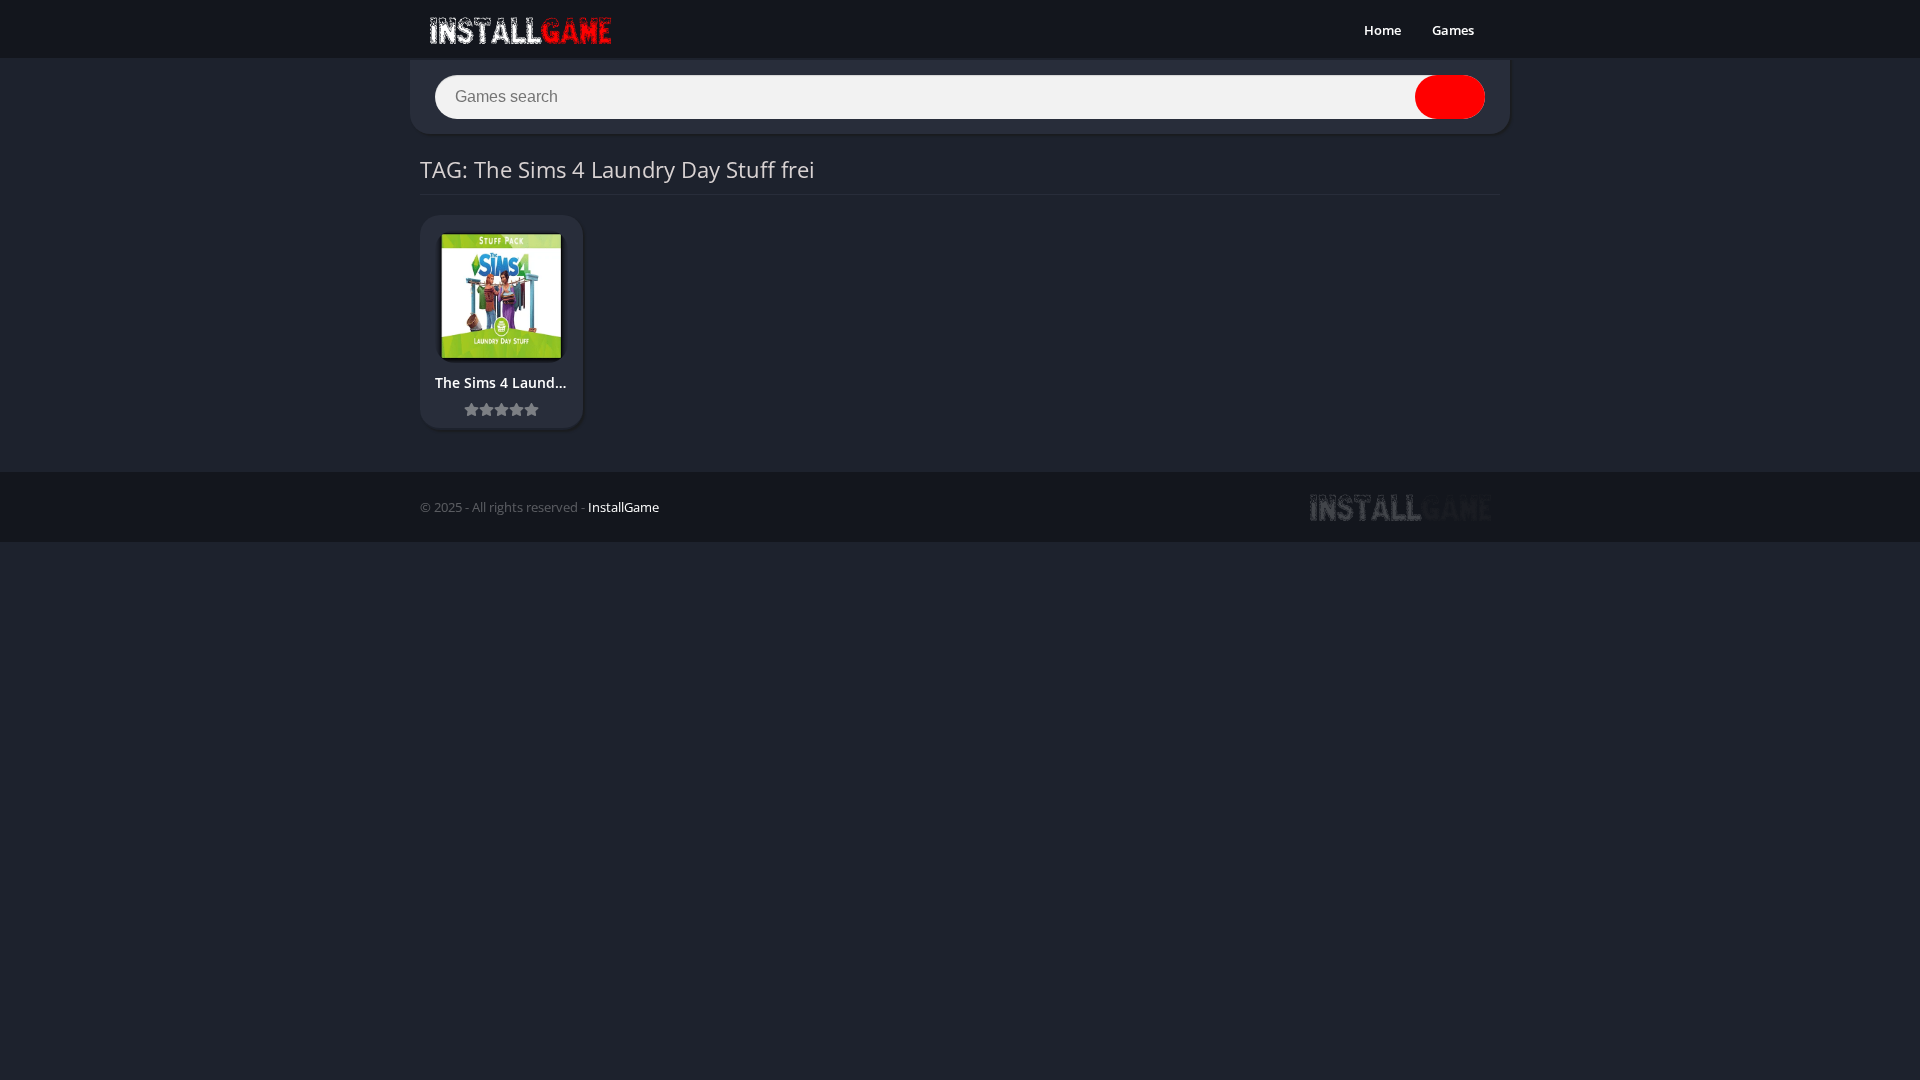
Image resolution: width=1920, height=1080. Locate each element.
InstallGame (623, 507)
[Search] (1450, 97)
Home (1382, 30)
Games (1453, 30)
